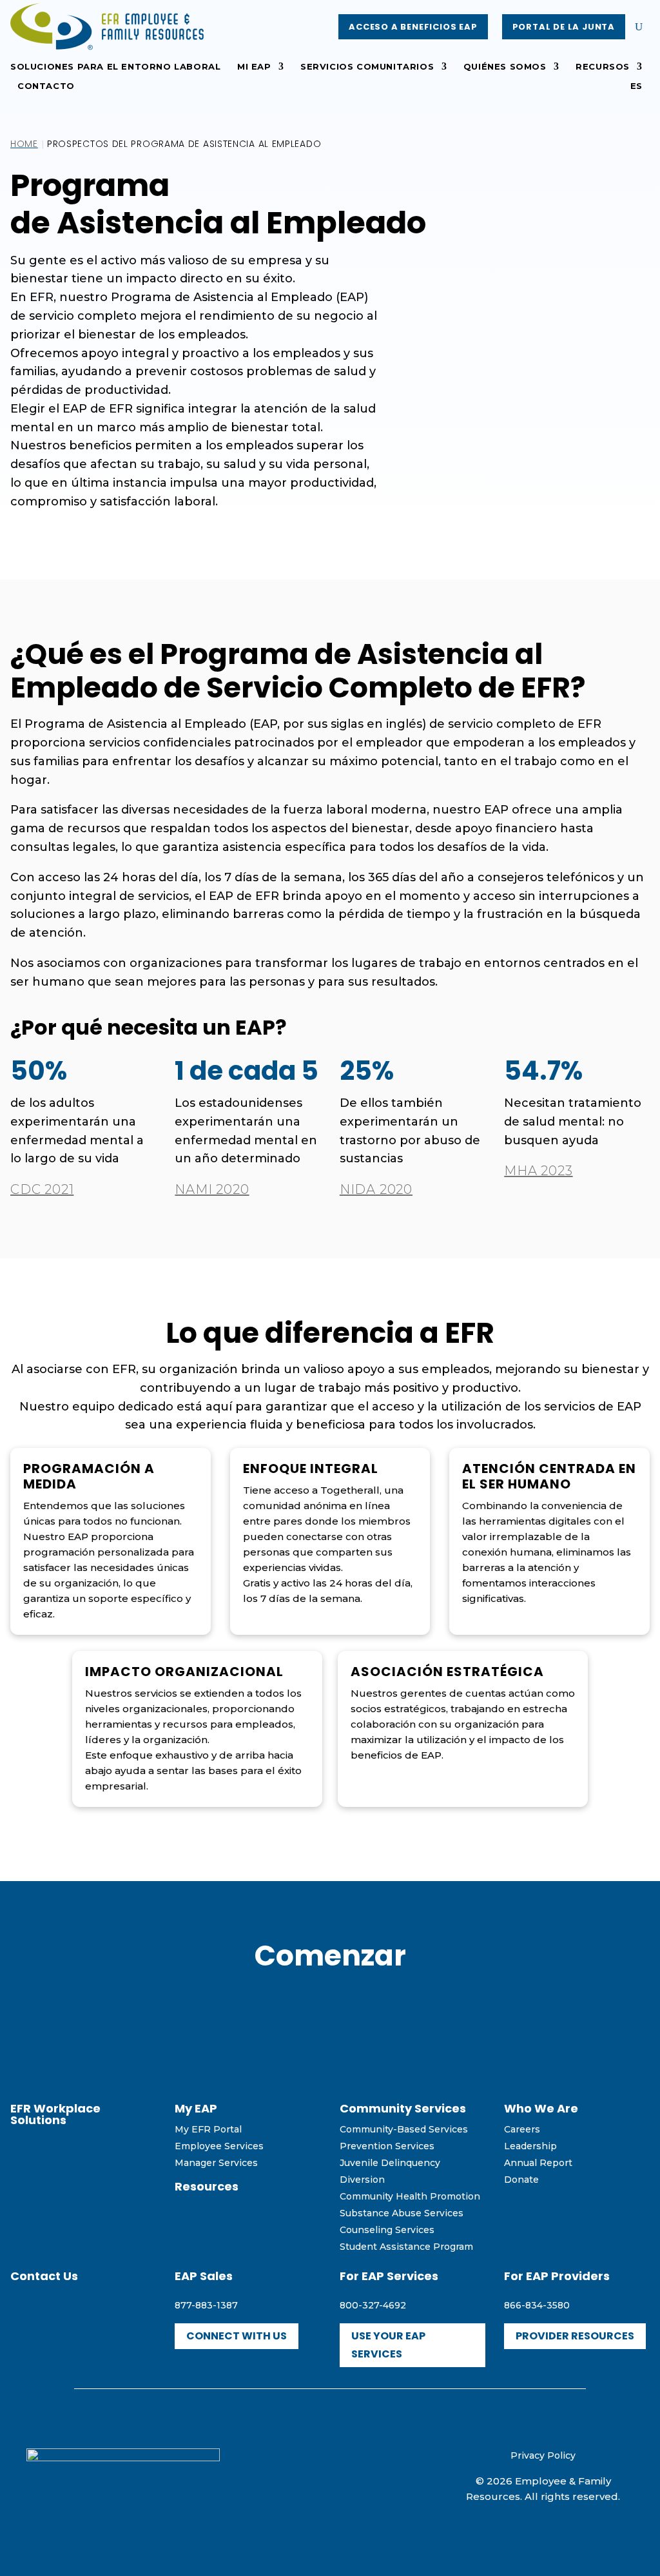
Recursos (603, 67)
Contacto (46, 86)
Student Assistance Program (406, 2247)
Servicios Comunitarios (367, 67)
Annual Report (538, 2163)
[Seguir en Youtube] (330, 2474)
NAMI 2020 (212, 1189)
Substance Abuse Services (402, 2213)
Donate (521, 2180)
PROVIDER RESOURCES (575, 2336)
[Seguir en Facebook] (302, 2474)
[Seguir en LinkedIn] (358, 2474)
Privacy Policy (543, 2455)
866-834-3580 (537, 2305)
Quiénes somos (505, 67)
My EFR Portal (208, 2129)
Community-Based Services (404, 2129)
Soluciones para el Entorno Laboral (115, 67)
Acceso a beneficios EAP (413, 27)
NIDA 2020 (376, 1189)
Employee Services (219, 2146)
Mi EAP (254, 67)
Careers (522, 2129)
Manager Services (216, 2163)
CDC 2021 (42, 1189)
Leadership (530, 2146)
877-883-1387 (206, 2305)
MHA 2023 (538, 1171)
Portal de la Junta (564, 27)
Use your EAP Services (388, 2345)
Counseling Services (387, 2230)
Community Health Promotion (410, 2196)
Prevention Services (387, 2146)
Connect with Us (237, 2336)
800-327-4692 (373, 2305)
